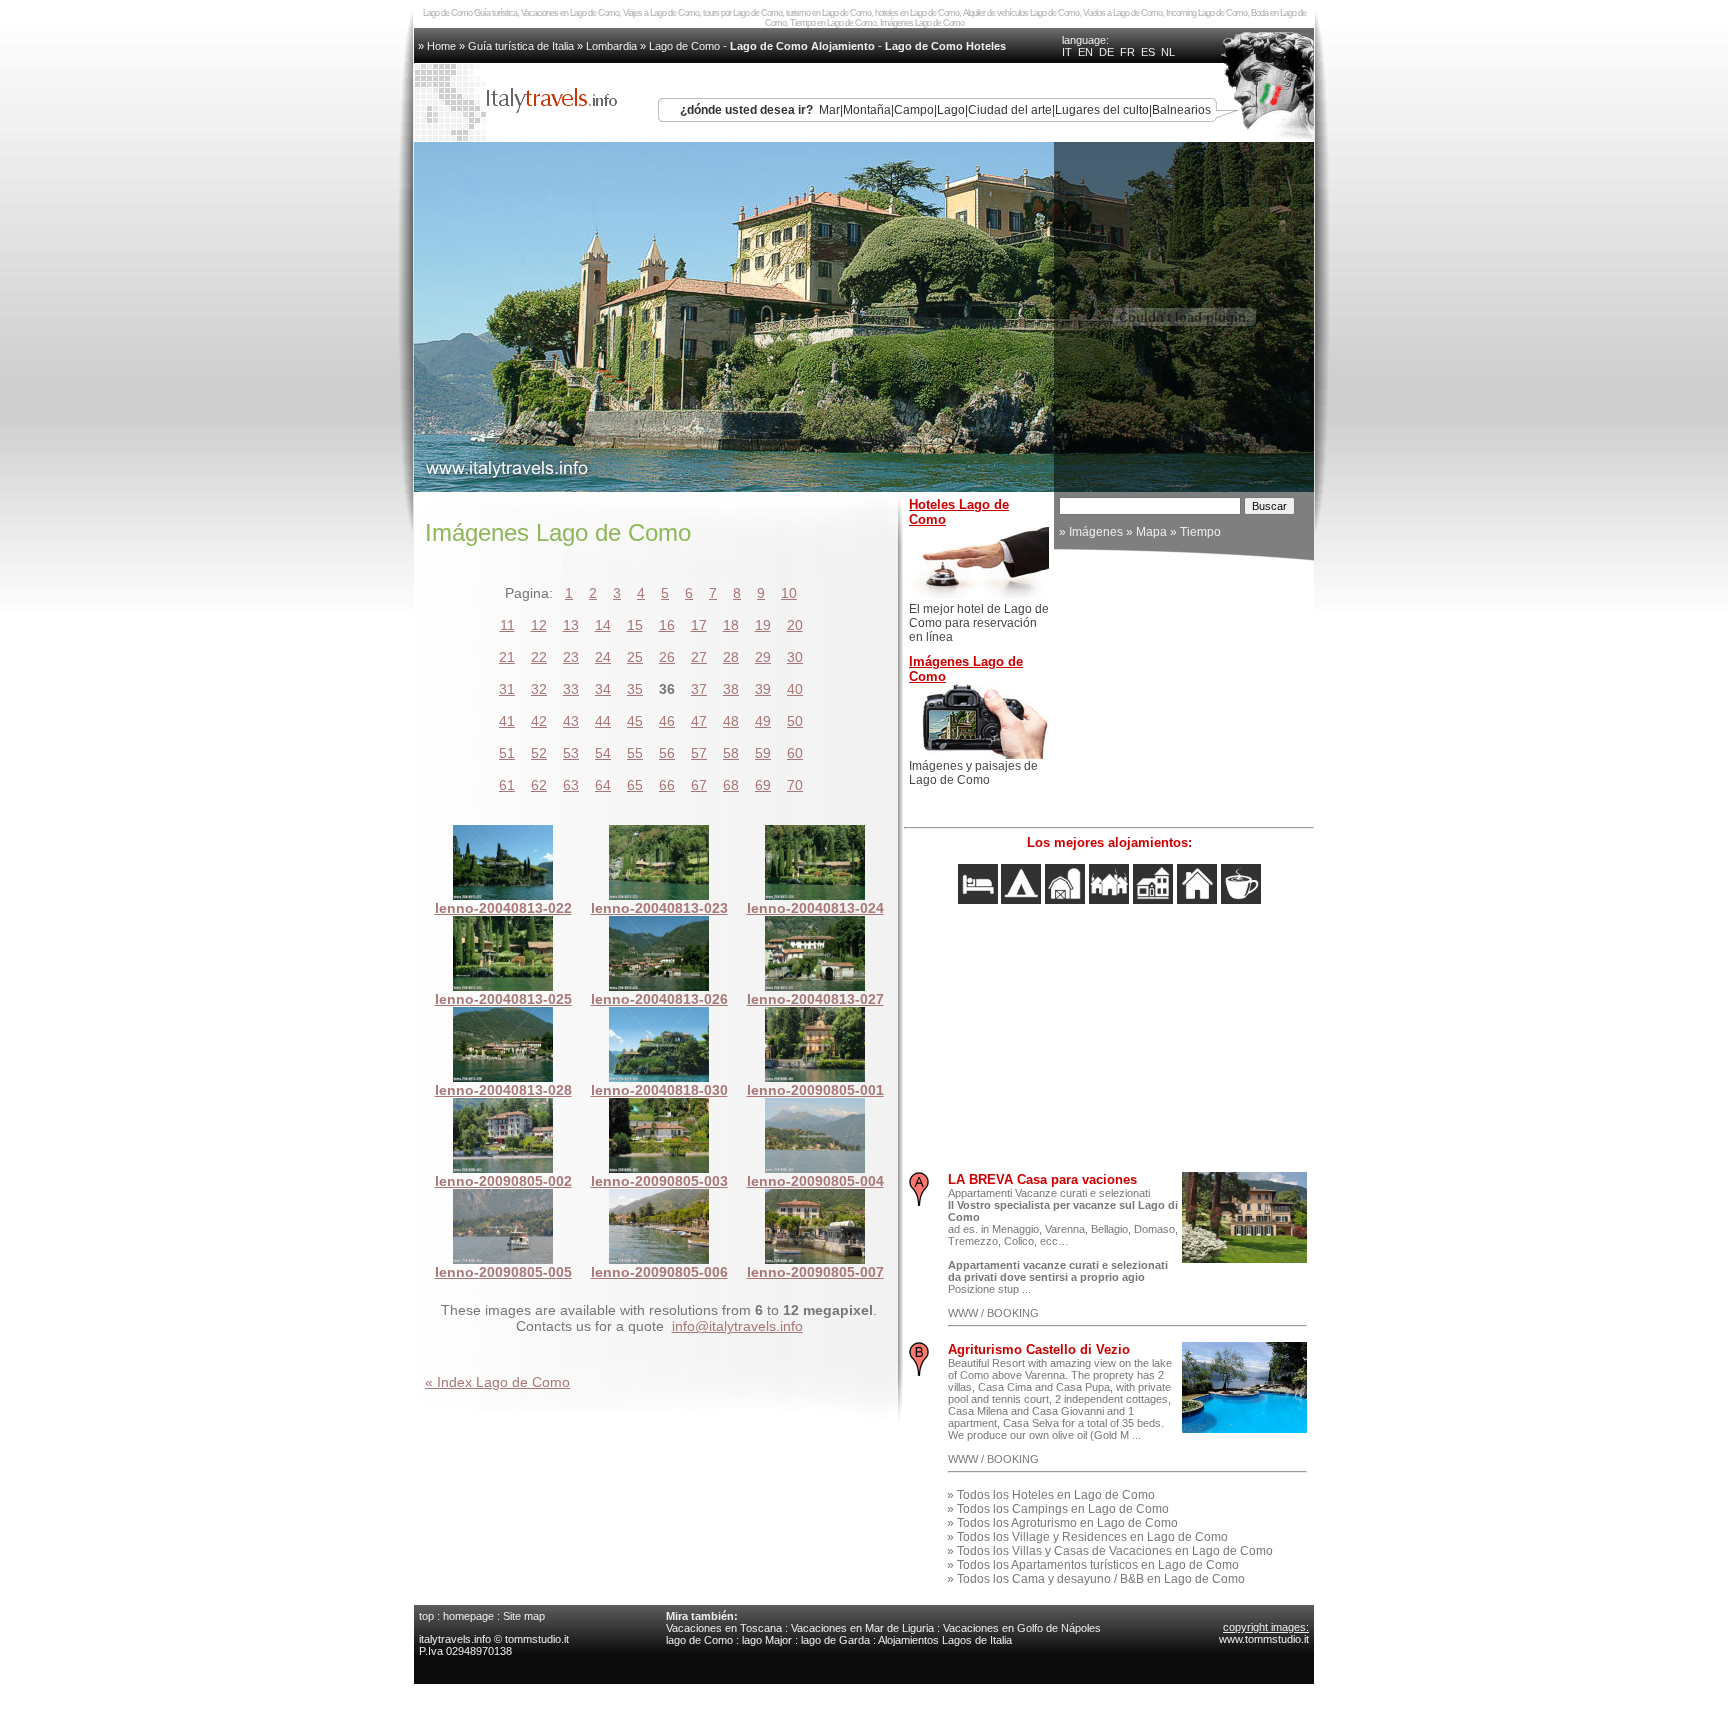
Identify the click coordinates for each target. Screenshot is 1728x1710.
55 (635, 753)
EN (1085, 52)
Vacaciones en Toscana (724, 1628)
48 (731, 721)
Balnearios (1181, 110)
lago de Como (699, 1640)
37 (699, 689)
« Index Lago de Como (497, 1382)
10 (789, 593)
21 (507, 657)
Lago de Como (684, 46)
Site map (524, 1616)
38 (731, 689)
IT (1067, 52)
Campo (914, 110)
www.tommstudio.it (1264, 1639)
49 (763, 721)
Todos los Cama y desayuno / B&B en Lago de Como (1101, 1579)
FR (1127, 52)
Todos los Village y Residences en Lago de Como (1092, 1537)
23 (571, 657)
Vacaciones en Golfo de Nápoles (1022, 1628)
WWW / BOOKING (993, 1313)
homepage (468, 1616)
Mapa (1151, 532)
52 (539, 753)
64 (603, 785)
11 (507, 625)
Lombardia (611, 46)
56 (667, 753)
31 (507, 689)
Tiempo (1200, 532)
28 (731, 657)
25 (635, 657)
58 (731, 753)
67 (699, 785)
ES (1148, 52)
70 (795, 785)
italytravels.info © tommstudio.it (495, 1639)
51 (507, 753)
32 (539, 689)
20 (795, 625)
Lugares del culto (1102, 110)
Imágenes (1096, 532)
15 (635, 625)
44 (603, 721)
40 (795, 689)
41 (507, 721)
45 (635, 721)
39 (763, 689)
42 (539, 721)
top (426, 1616)
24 (603, 657)
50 (795, 721)
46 (667, 721)
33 (571, 689)
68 (731, 785)
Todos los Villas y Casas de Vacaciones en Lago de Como (1115, 1551)
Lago (951, 110)
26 (667, 657)
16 (667, 625)
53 (571, 753)
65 (635, 785)
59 (763, 753)
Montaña (867, 110)
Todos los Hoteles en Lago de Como (1056, 1495)
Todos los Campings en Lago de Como (1063, 1509)
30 (795, 657)
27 (699, 657)
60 (795, 753)
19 (763, 625)
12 (539, 625)
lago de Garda (835, 1640)
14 (603, 625)
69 (763, 785)
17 (699, 625)
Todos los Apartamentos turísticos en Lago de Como (1098, 1565)
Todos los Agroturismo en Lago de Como (1067, 1523)
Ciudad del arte (1010, 110)
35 (635, 689)
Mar (829, 110)
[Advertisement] (1184, 691)
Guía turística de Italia (521, 46)
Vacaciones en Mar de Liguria (862, 1628)
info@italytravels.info (737, 1326)
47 (699, 721)
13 (571, 625)
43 (571, 721)
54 (603, 753)
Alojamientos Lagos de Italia (945, 1640)
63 (571, 785)
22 (539, 657)
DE (1106, 52)
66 (667, 785)
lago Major (767, 1640)
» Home (438, 46)
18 (731, 625)
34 (603, 689)
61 (507, 785)
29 (763, 657)
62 (539, 785)
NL (1168, 52)
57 (699, 753)
